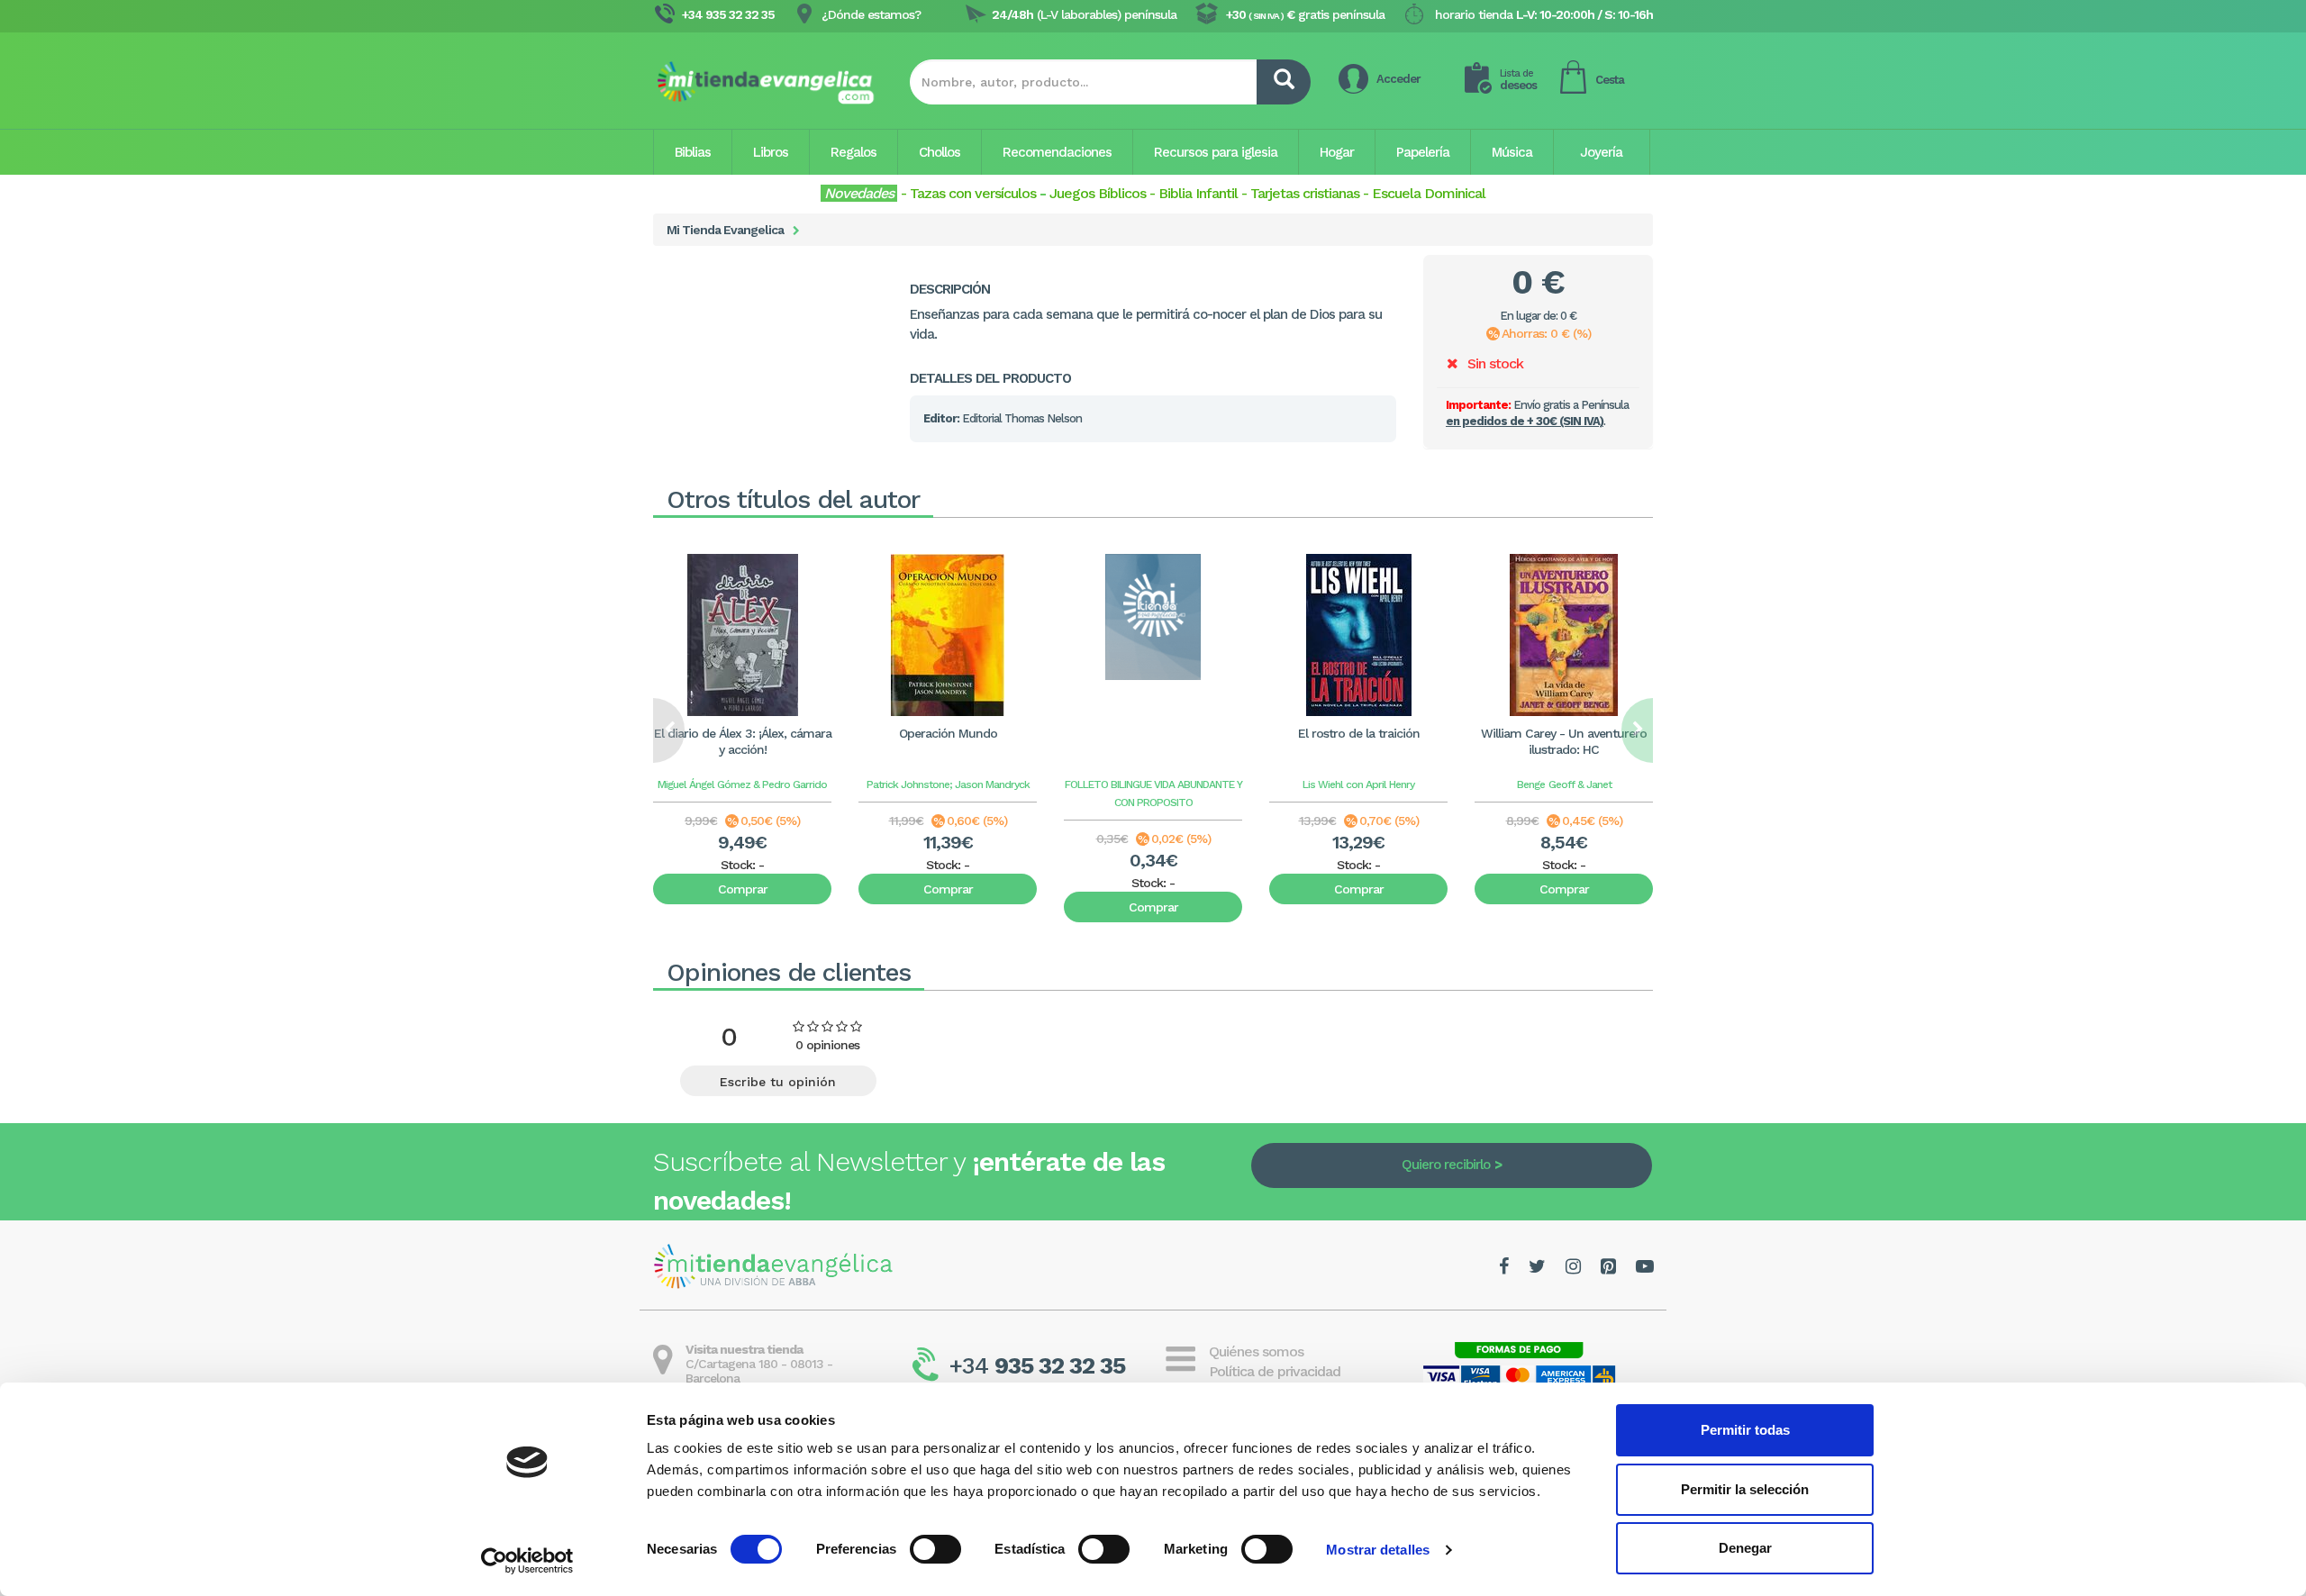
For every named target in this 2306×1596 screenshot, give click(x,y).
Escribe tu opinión (778, 1082)
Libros (771, 152)
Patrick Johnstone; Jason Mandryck (948, 784)
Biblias (693, 152)
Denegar (1745, 1548)
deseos (1518, 80)
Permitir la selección (1745, 1489)
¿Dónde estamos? (871, 14)
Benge (1531, 784)
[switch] (935, 1549)
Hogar (1337, 152)
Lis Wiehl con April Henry (1358, 784)
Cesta (1610, 80)
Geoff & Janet (1580, 784)
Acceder (1398, 79)
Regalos (853, 152)
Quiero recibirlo (1446, 1165)
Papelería (1423, 152)
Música (1512, 152)
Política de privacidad (1275, 1371)
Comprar (743, 889)
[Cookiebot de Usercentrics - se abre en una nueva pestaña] (527, 1561)
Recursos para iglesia (1216, 152)
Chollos (940, 152)
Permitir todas (1745, 1430)
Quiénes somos (1256, 1351)
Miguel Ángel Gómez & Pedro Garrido (742, 784)
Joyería (1601, 152)
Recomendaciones (1057, 152)
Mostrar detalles (1378, 1550)
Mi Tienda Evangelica (725, 230)
